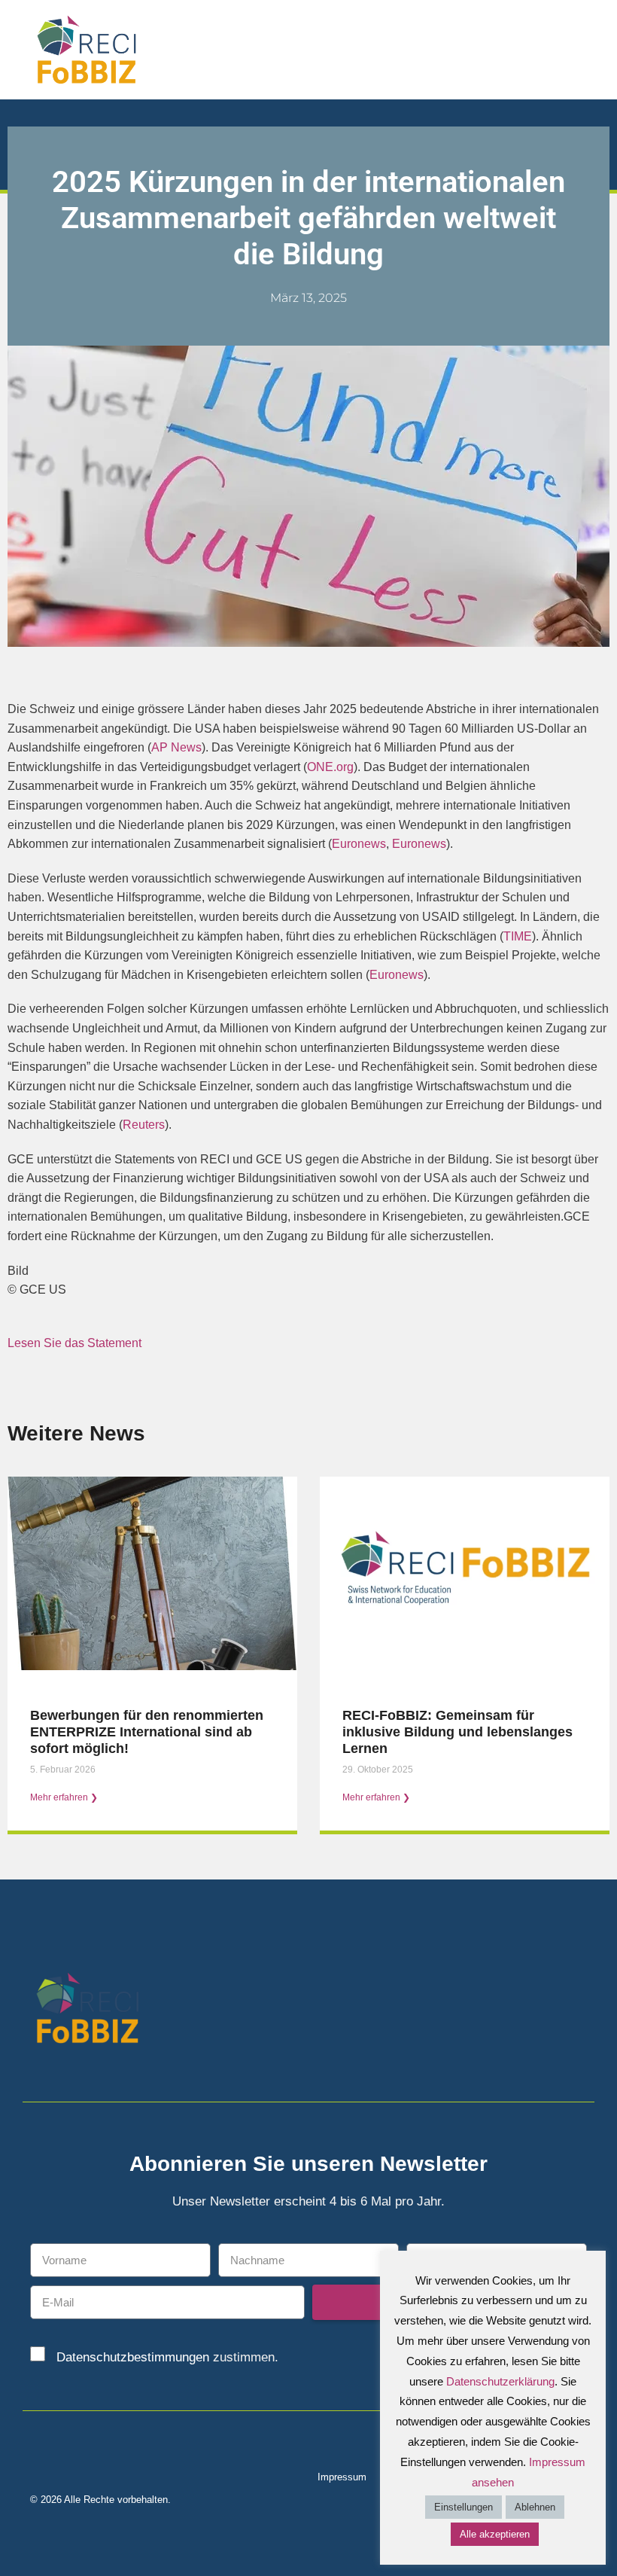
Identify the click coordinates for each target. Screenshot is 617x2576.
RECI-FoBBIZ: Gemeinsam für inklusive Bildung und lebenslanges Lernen (457, 1732)
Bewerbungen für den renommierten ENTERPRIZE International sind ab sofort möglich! (147, 1732)
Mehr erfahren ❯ (64, 1797)
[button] (595, 49)
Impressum (342, 2477)
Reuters (144, 1125)
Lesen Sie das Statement (74, 1343)
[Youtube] (577, 2011)
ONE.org (330, 767)
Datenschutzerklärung (500, 2381)
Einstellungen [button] (464, 2507)
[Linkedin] (551, 2011)
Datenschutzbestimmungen (133, 2357)
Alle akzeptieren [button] (495, 2534)
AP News (176, 747)
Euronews (359, 844)
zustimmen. (167, 2357)
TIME (518, 936)
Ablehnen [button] (535, 2507)
